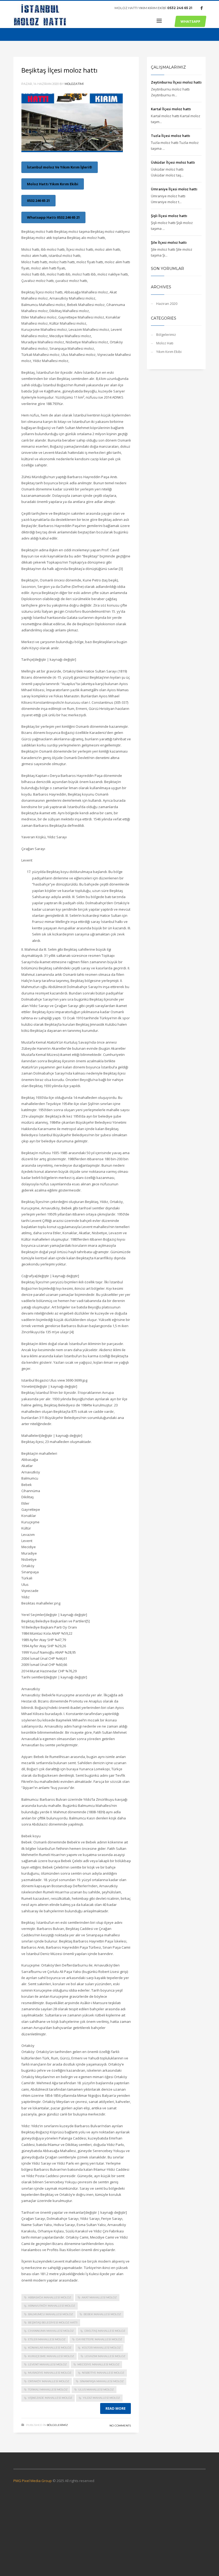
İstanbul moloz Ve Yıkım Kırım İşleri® (60, 167)
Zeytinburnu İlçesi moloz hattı (176, 82)
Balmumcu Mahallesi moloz (50, 2314)
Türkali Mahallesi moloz (48, 2390)
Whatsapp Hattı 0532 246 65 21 (53, 217)
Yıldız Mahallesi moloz (101, 2398)
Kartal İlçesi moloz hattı (171, 109)
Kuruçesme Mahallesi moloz (51, 2356)
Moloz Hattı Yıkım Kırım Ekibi (53, 184)
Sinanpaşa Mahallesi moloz (102, 2381)
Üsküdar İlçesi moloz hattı (173, 162)
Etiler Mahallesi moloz (47, 2339)
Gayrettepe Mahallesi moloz (99, 2339)
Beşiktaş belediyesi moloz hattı (53, 2323)
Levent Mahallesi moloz (47, 2364)
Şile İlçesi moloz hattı (169, 242)
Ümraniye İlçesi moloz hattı (174, 189)
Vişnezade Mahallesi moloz (50, 2398)
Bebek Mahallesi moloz (102, 2314)
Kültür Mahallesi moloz (101, 2348)
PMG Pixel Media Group (33, 2481)
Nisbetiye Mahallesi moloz (103, 2373)
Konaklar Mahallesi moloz (50, 2348)
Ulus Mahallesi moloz (96, 2390)
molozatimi (74, 84)
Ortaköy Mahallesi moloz (49, 2381)
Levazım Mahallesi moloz (105, 2356)
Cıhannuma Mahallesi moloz (51, 2331)
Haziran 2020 (167, 304)
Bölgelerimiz (57, 2425)
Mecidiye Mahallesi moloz (98, 2364)
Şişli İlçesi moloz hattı (169, 216)
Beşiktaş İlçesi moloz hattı (59, 70)
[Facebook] (202, 8)
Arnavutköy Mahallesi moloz (52, 2306)
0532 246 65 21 (180, 8)
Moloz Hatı (165, 343)
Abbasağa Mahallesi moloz (50, 2297)
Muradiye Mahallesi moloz (50, 2373)
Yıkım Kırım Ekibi (169, 352)
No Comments (120, 2426)
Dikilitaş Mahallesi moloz (105, 2331)
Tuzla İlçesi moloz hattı (171, 136)
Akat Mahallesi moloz (99, 2297)
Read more (116, 2408)
